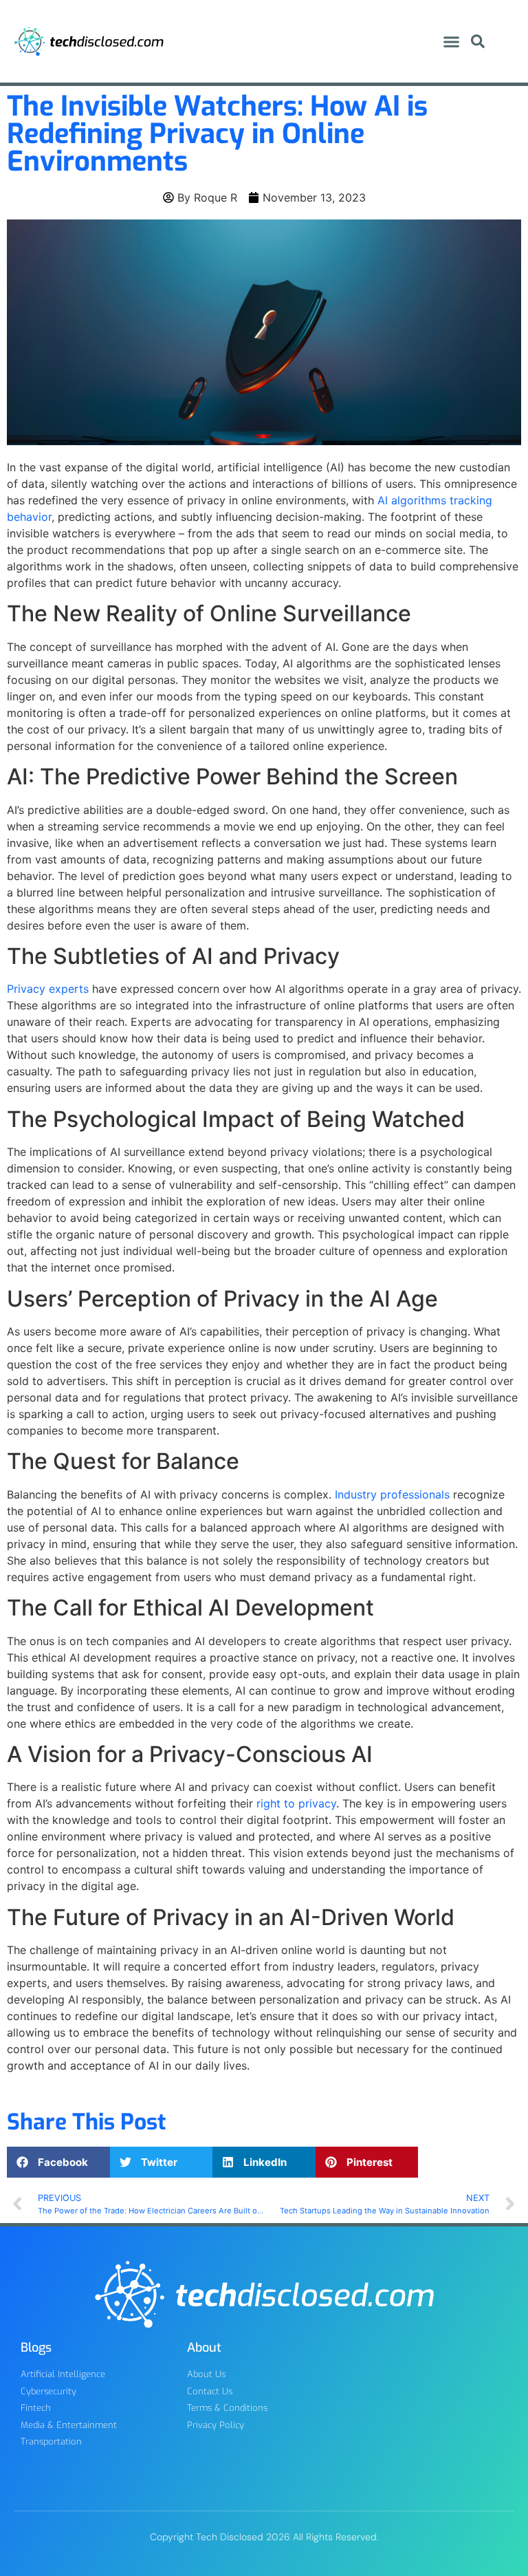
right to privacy (296, 1803)
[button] (452, 41)
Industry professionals (392, 1494)
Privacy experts (48, 989)
